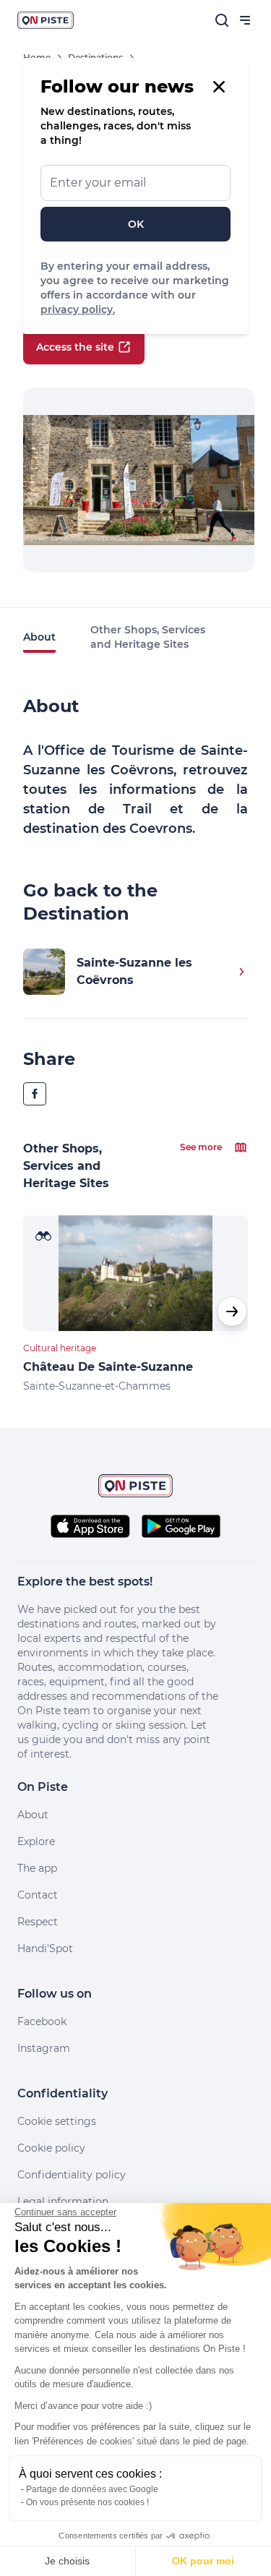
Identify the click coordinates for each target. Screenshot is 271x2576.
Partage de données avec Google (92, 2489)
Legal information (63, 2201)
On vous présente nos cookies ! (87, 2502)
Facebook (42, 2021)
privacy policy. (78, 309)
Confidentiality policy (72, 2175)
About (39, 637)
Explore (36, 1841)
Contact (38, 1895)
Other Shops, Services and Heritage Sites (148, 637)
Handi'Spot (45, 1948)
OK (136, 224)
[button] (232, 1311)
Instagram (44, 2048)
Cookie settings (57, 2121)
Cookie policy (51, 2148)
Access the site (75, 347)
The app (37, 1868)
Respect (38, 1922)
